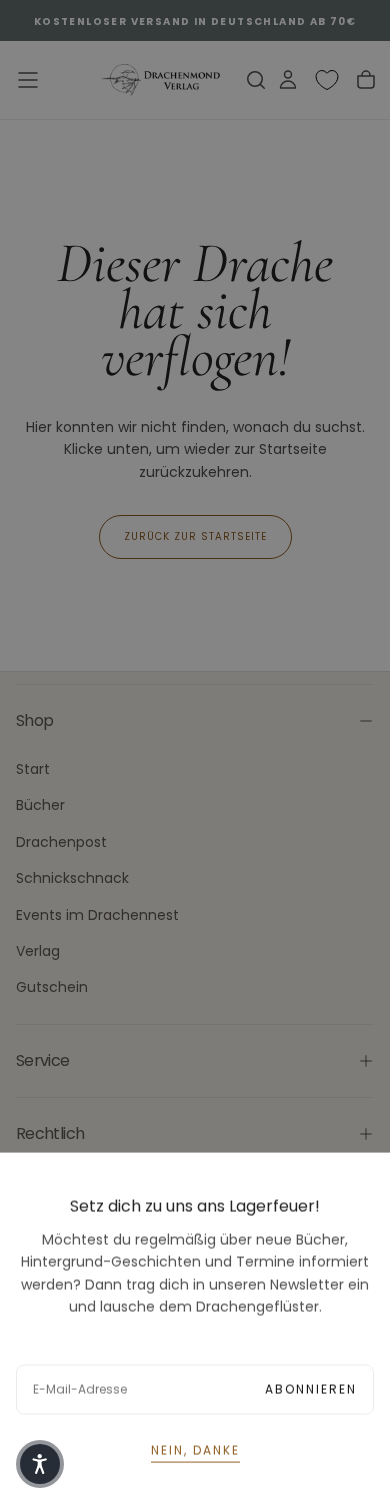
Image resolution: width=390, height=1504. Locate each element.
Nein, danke (195, 1449)
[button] (40, 1464)
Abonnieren (311, 1388)
